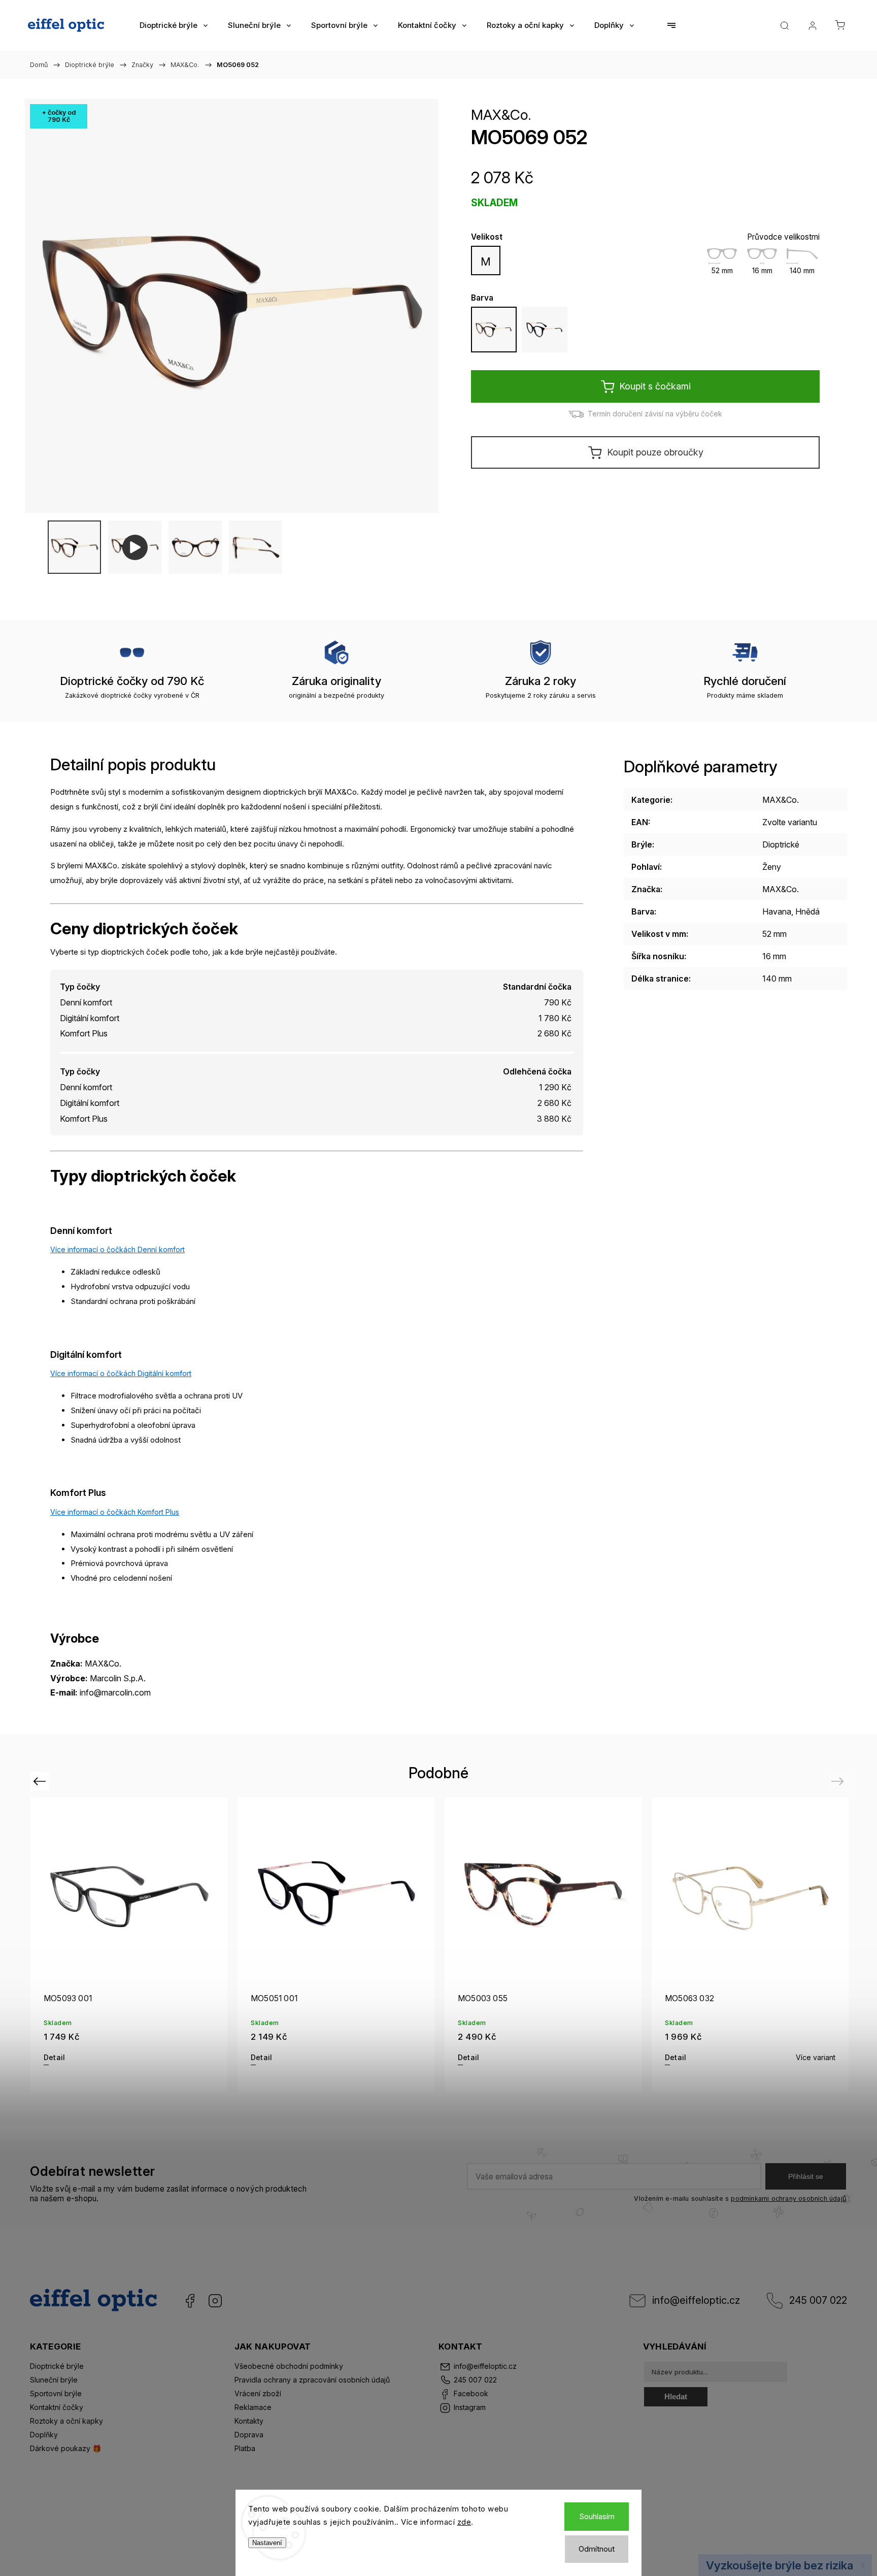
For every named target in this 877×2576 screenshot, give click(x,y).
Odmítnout (597, 2549)
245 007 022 (818, 2300)
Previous (41, 1781)
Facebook (190, 2301)
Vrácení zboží (258, 2393)
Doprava (249, 2435)
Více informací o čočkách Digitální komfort (121, 1373)
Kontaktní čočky (57, 2407)
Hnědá (807, 911)
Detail (54, 2057)
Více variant (816, 2057)
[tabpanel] (129, 1945)
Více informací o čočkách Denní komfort (117, 1249)
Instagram (215, 2301)
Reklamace (253, 2407)
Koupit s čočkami (655, 386)
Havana (777, 911)
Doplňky (44, 2435)
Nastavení (267, 2543)
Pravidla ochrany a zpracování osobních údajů (312, 2380)
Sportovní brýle (56, 2393)
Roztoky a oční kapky (66, 2421)
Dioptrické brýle (57, 2366)
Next (839, 1781)
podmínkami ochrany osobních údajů (788, 2198)
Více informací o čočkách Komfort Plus (115, 1512)
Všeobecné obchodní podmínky (289, 2366)
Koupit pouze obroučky (655, 452)
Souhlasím (597, 2516)
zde (464, 2522)
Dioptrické (781, 844)
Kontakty (249, 2421)
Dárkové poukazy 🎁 (65, 2448)
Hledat (676, 2396)
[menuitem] (174, 25)
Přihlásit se (806, 2176)
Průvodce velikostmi (783, 237)
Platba (245, 2448)
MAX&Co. (501, 115)
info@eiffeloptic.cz (696, 2300)
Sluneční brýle (54, 2380)
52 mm (774, 934)
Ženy (772, 867)
